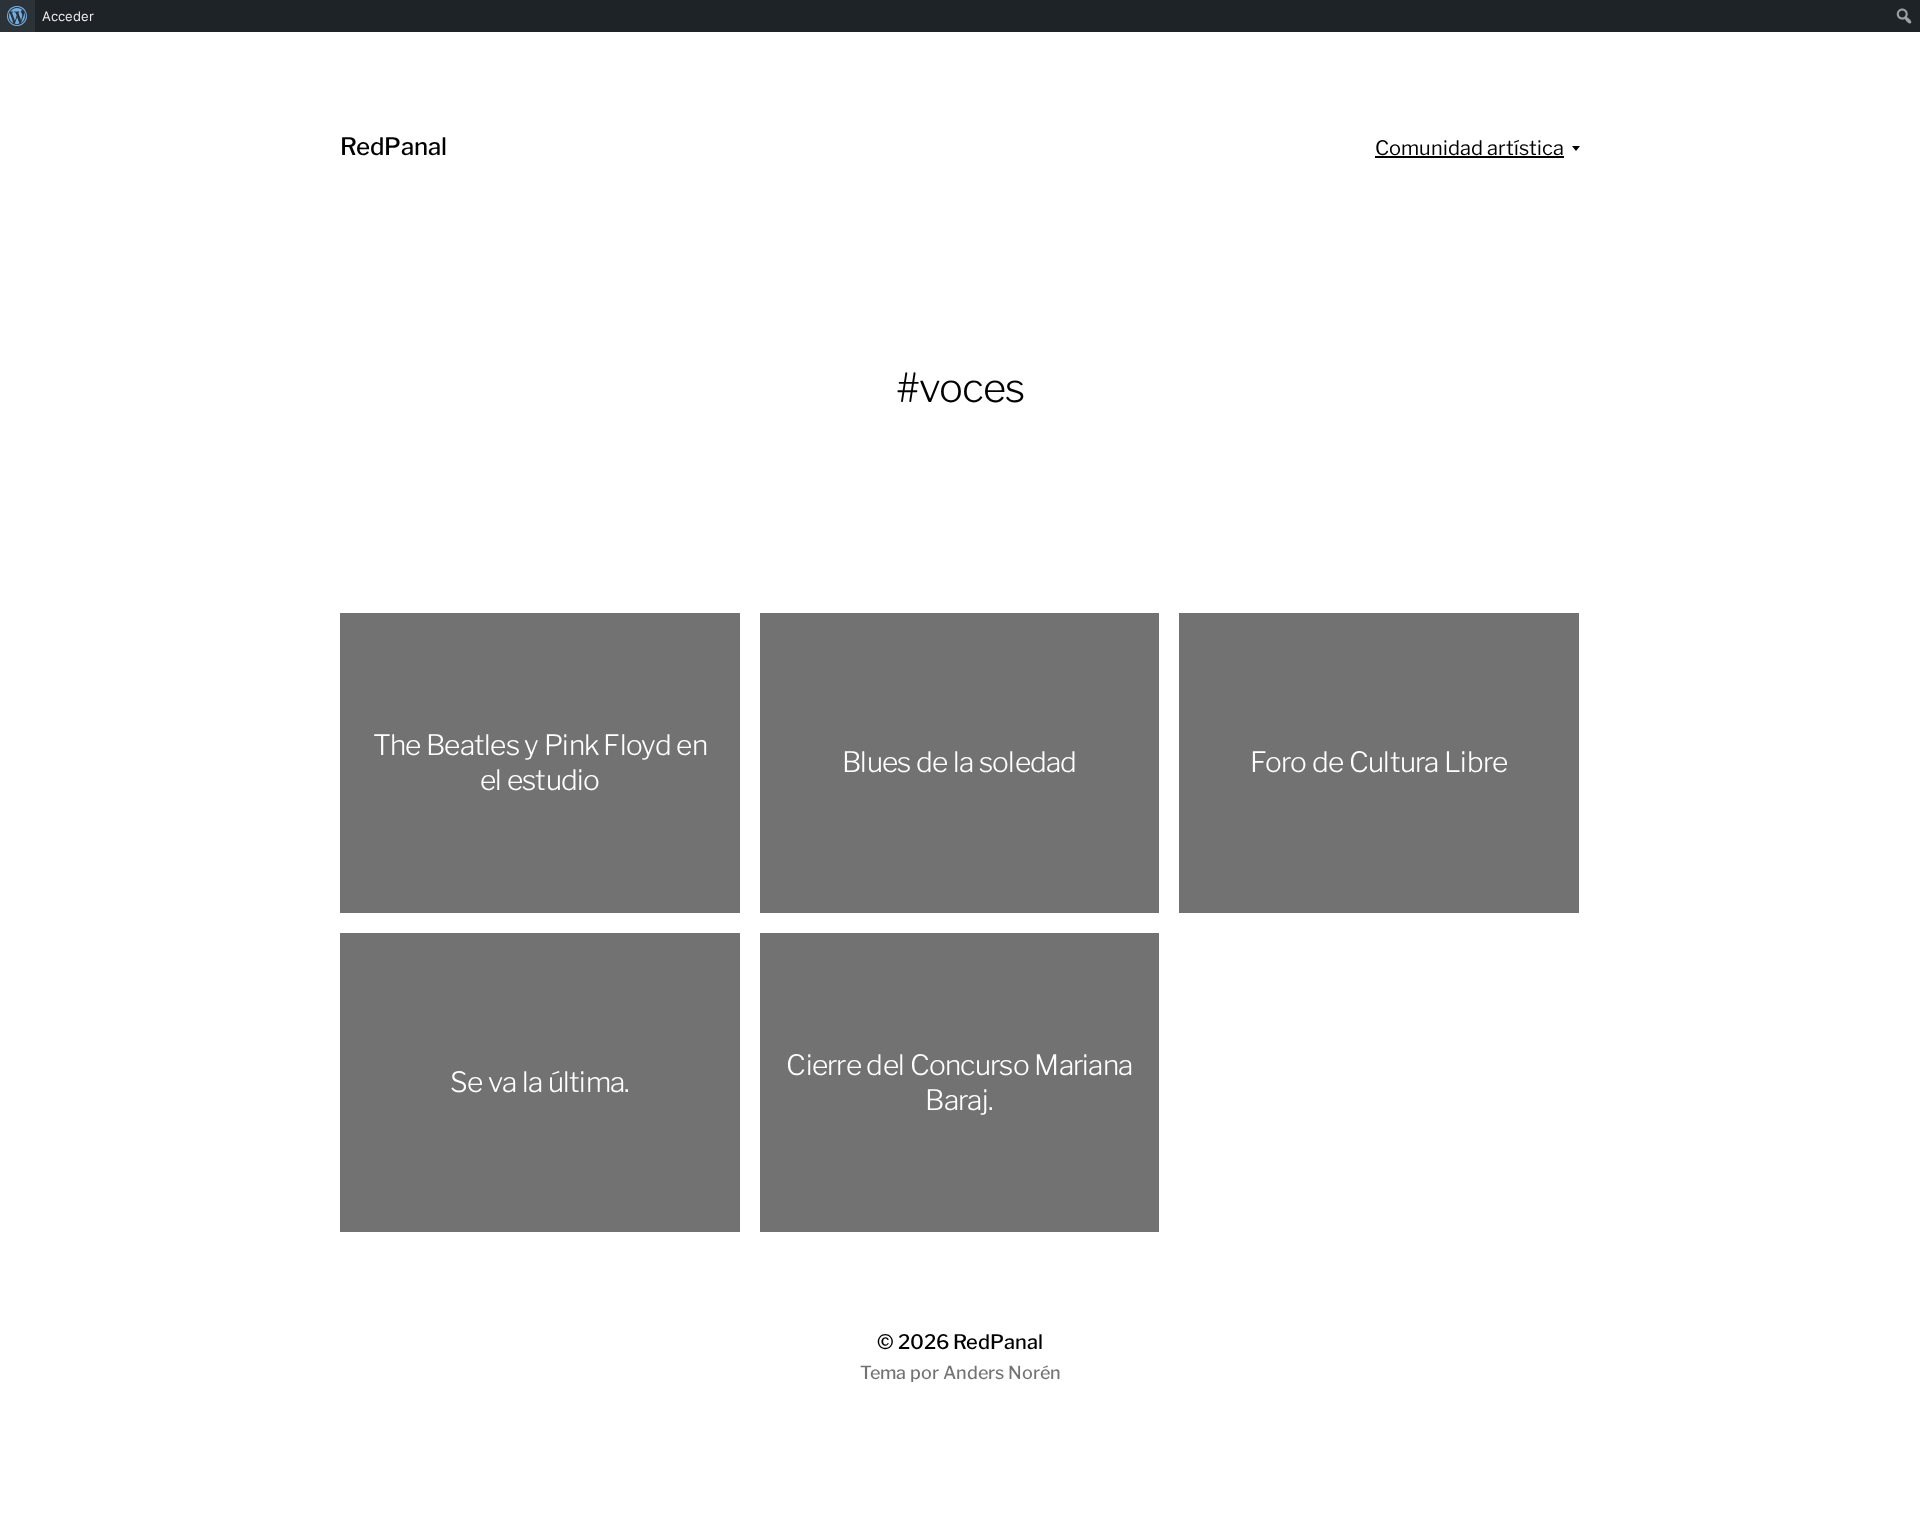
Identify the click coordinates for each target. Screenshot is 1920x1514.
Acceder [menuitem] (68, 16)
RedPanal (393, 146)
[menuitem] (17, 16)
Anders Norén (1002, 1372)
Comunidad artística (1469, 148)
